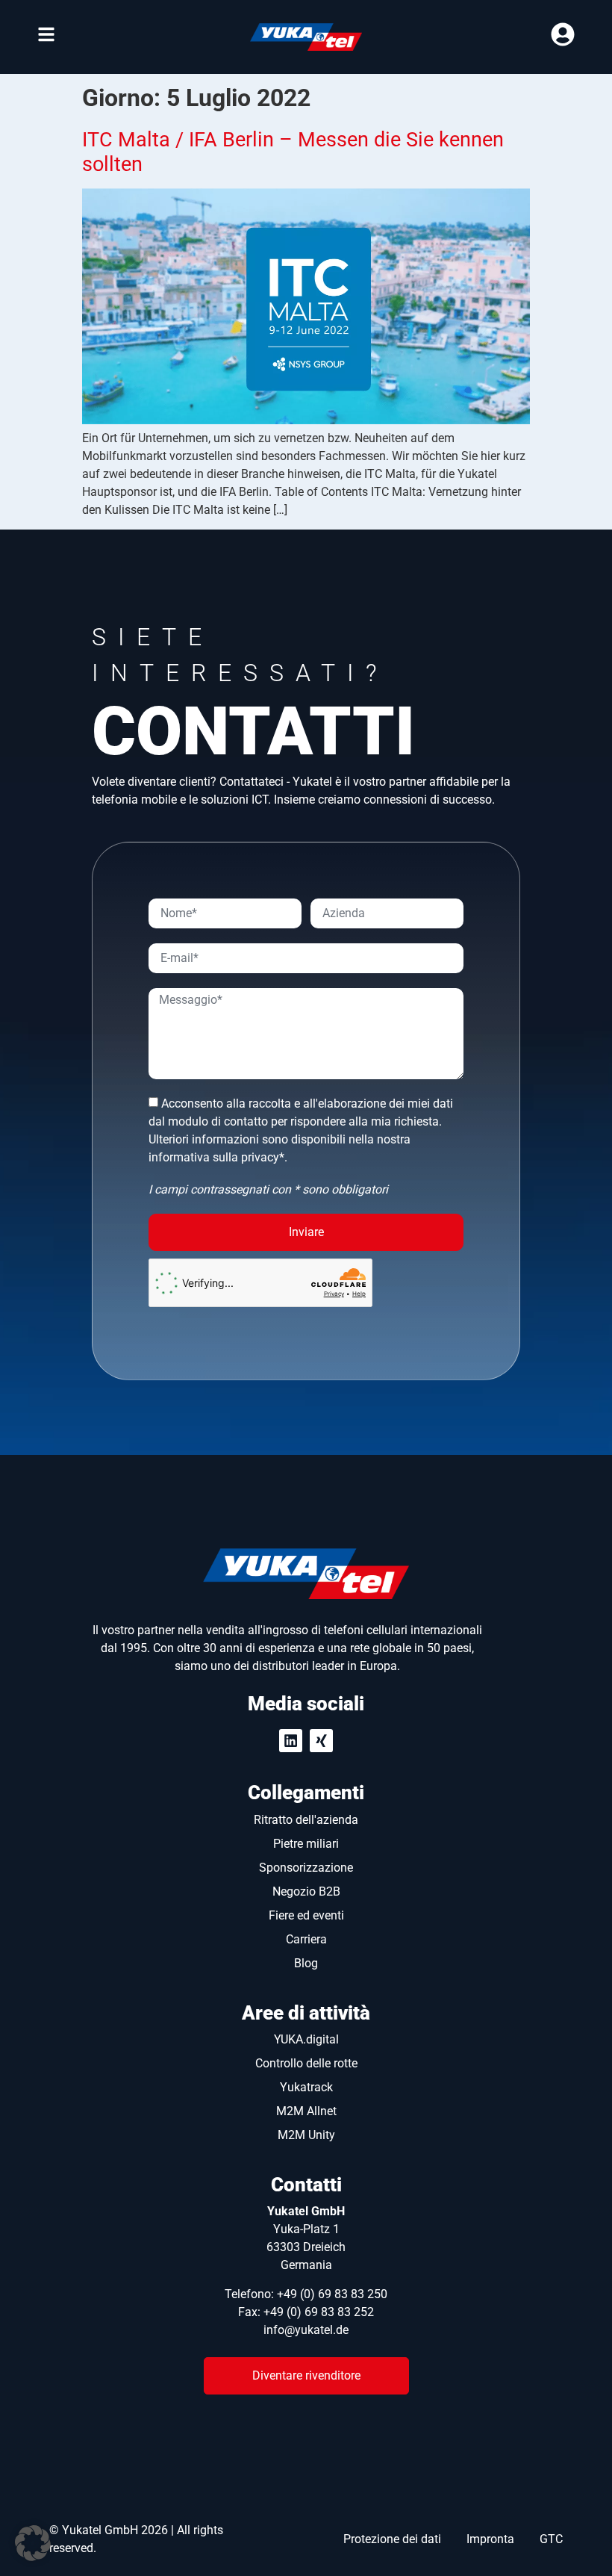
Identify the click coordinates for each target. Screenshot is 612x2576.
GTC (551, 2539)
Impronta (490, 2539)
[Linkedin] (291, 1741)
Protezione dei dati (392, 2539)
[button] (33, 2543)
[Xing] (321, 1741)
